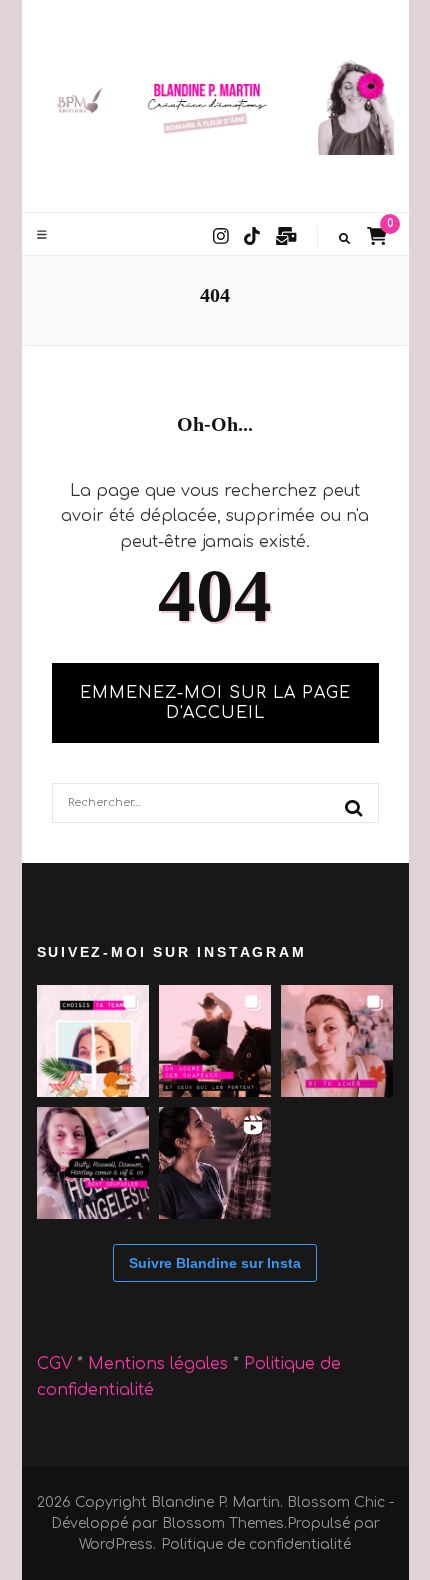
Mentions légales (160, 1364)
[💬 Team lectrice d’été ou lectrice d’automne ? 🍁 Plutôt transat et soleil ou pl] (93, 1041)
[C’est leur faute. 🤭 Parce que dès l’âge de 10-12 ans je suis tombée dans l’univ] (93, 1163)
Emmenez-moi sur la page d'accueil (215, 703)
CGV (54, 1364)
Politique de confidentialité (256, 1544)
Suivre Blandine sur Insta (215, 1263)
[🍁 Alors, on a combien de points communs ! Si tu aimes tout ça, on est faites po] (337, 1041)
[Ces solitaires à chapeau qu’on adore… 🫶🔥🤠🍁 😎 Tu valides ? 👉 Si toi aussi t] (215, 1041)
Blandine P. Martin (215, 1502)
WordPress (116, 1544)
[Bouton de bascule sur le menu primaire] (44, 235)
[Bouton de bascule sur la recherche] (344, 239)
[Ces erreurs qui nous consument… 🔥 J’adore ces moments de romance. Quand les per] (215, 1163)
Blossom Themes (223, 1523)
